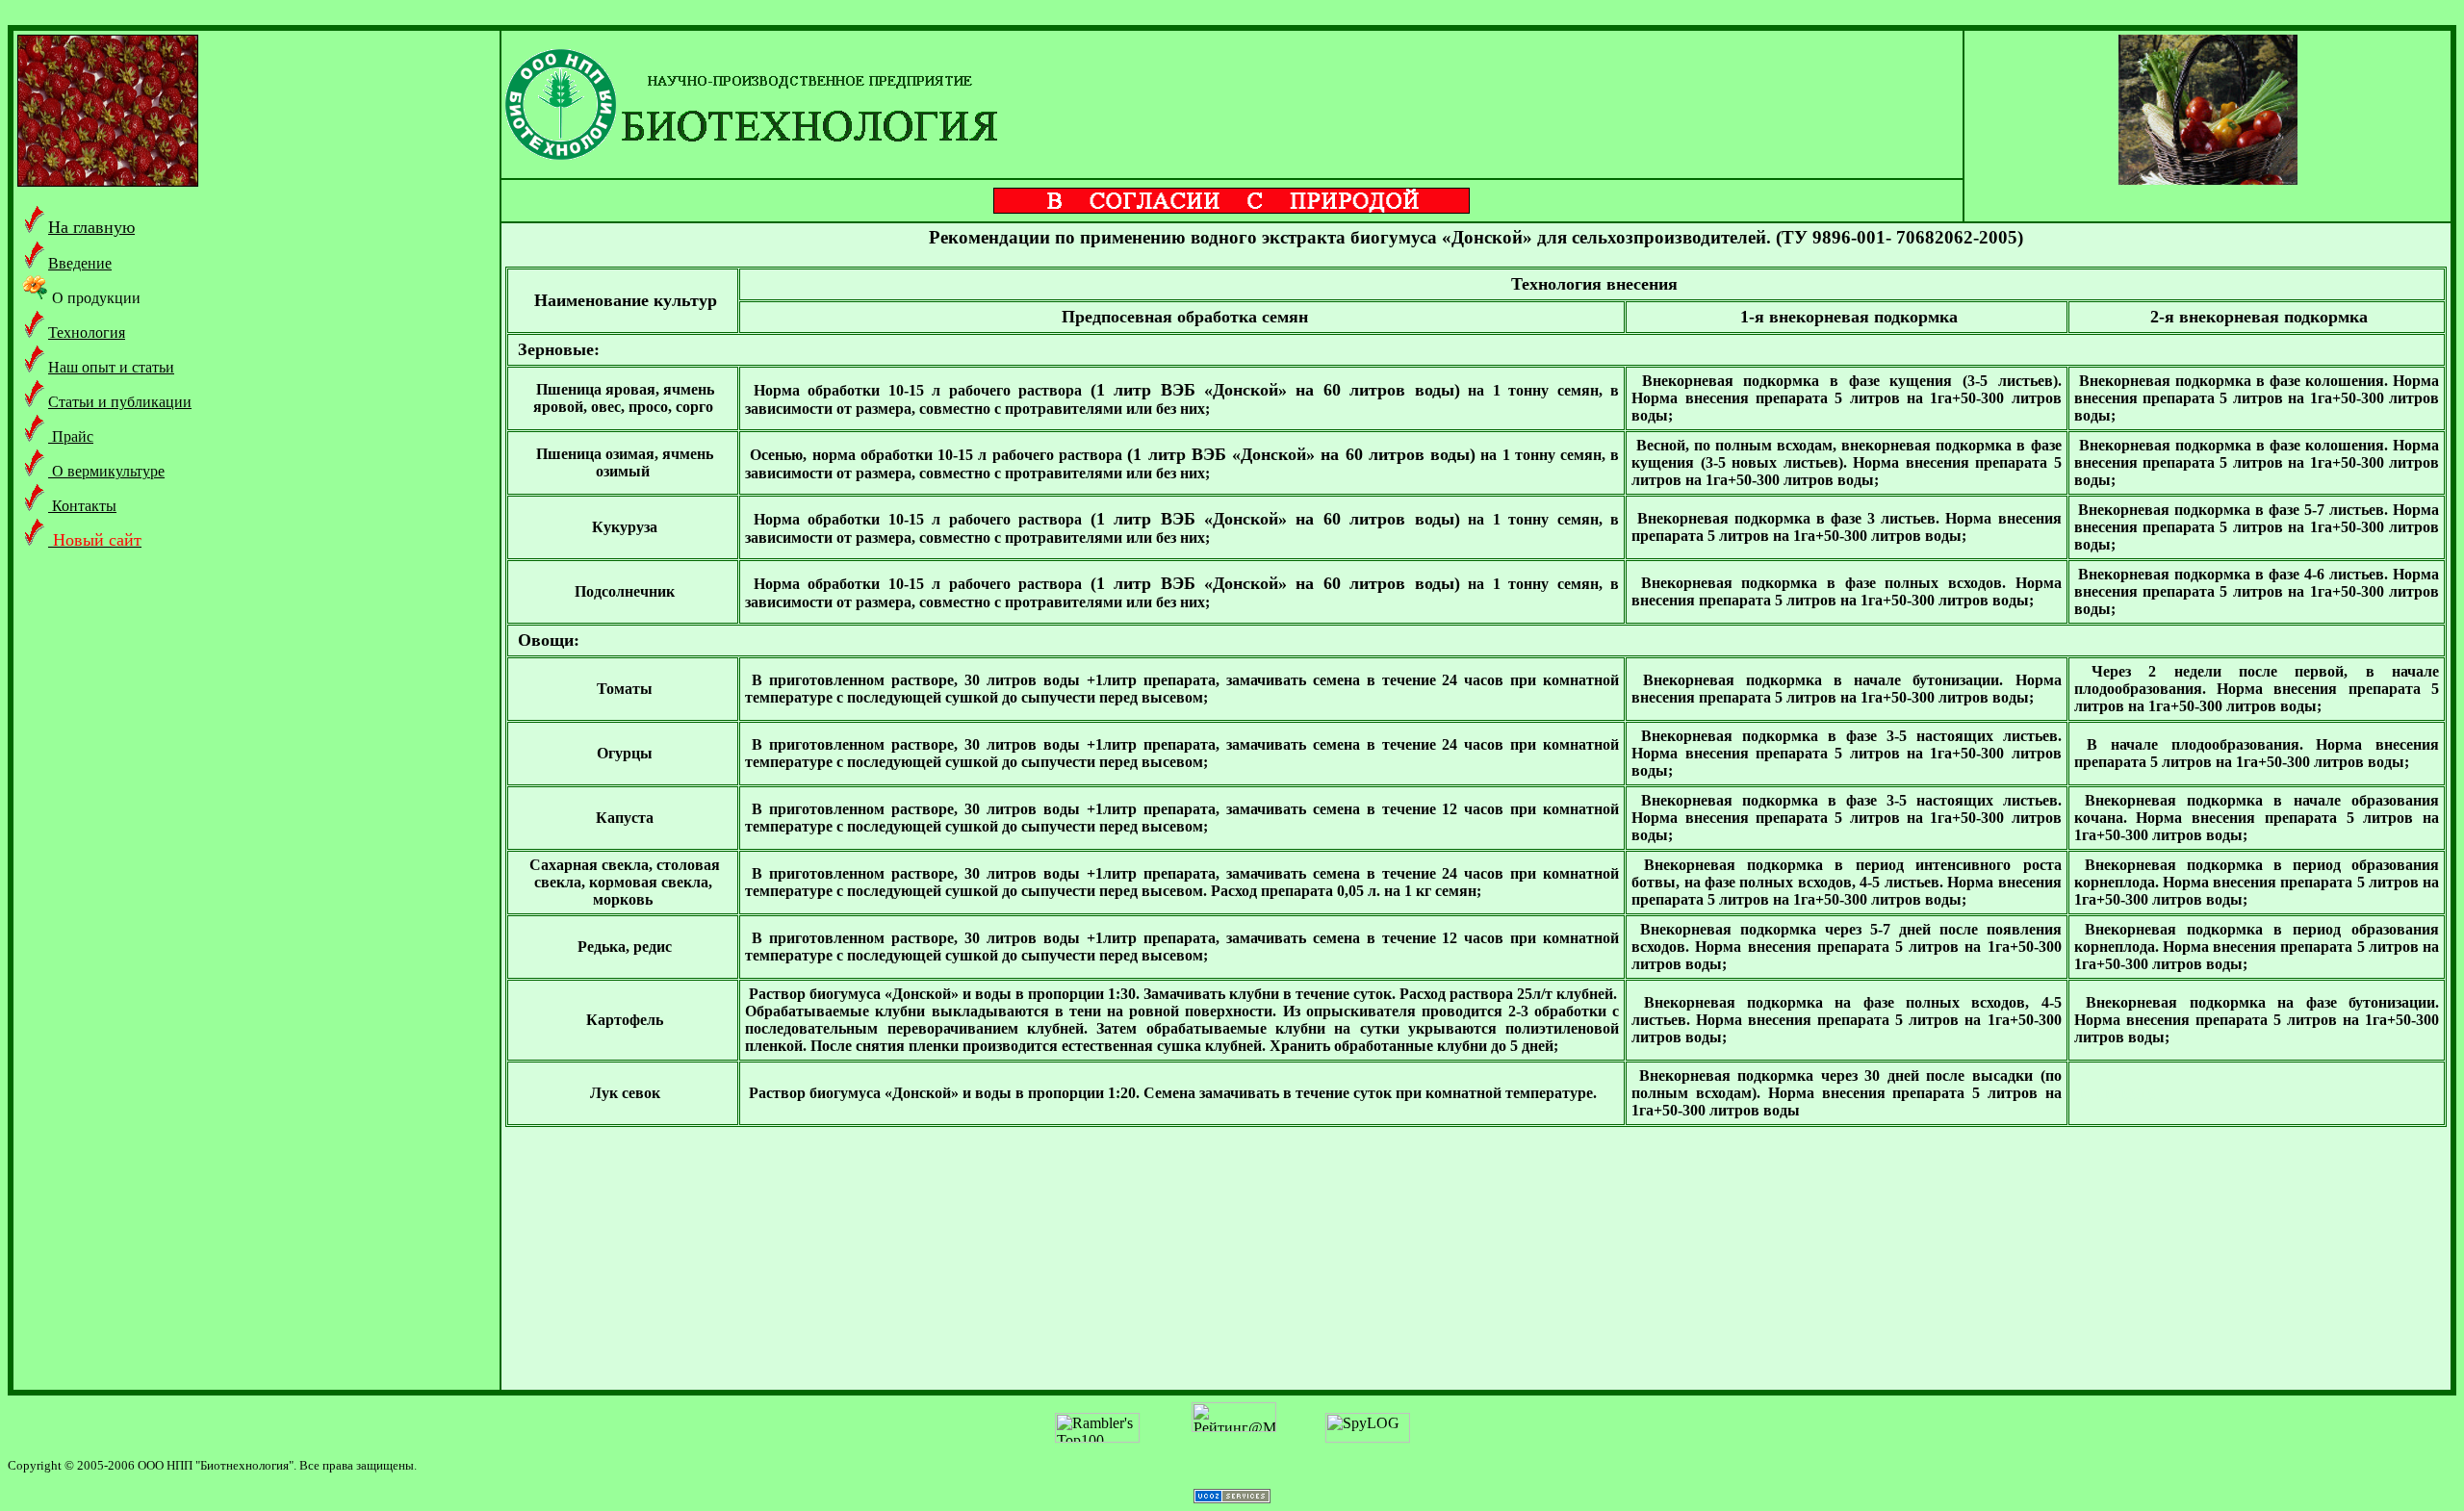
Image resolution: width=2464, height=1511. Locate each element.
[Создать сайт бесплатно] (1232, 1498)
